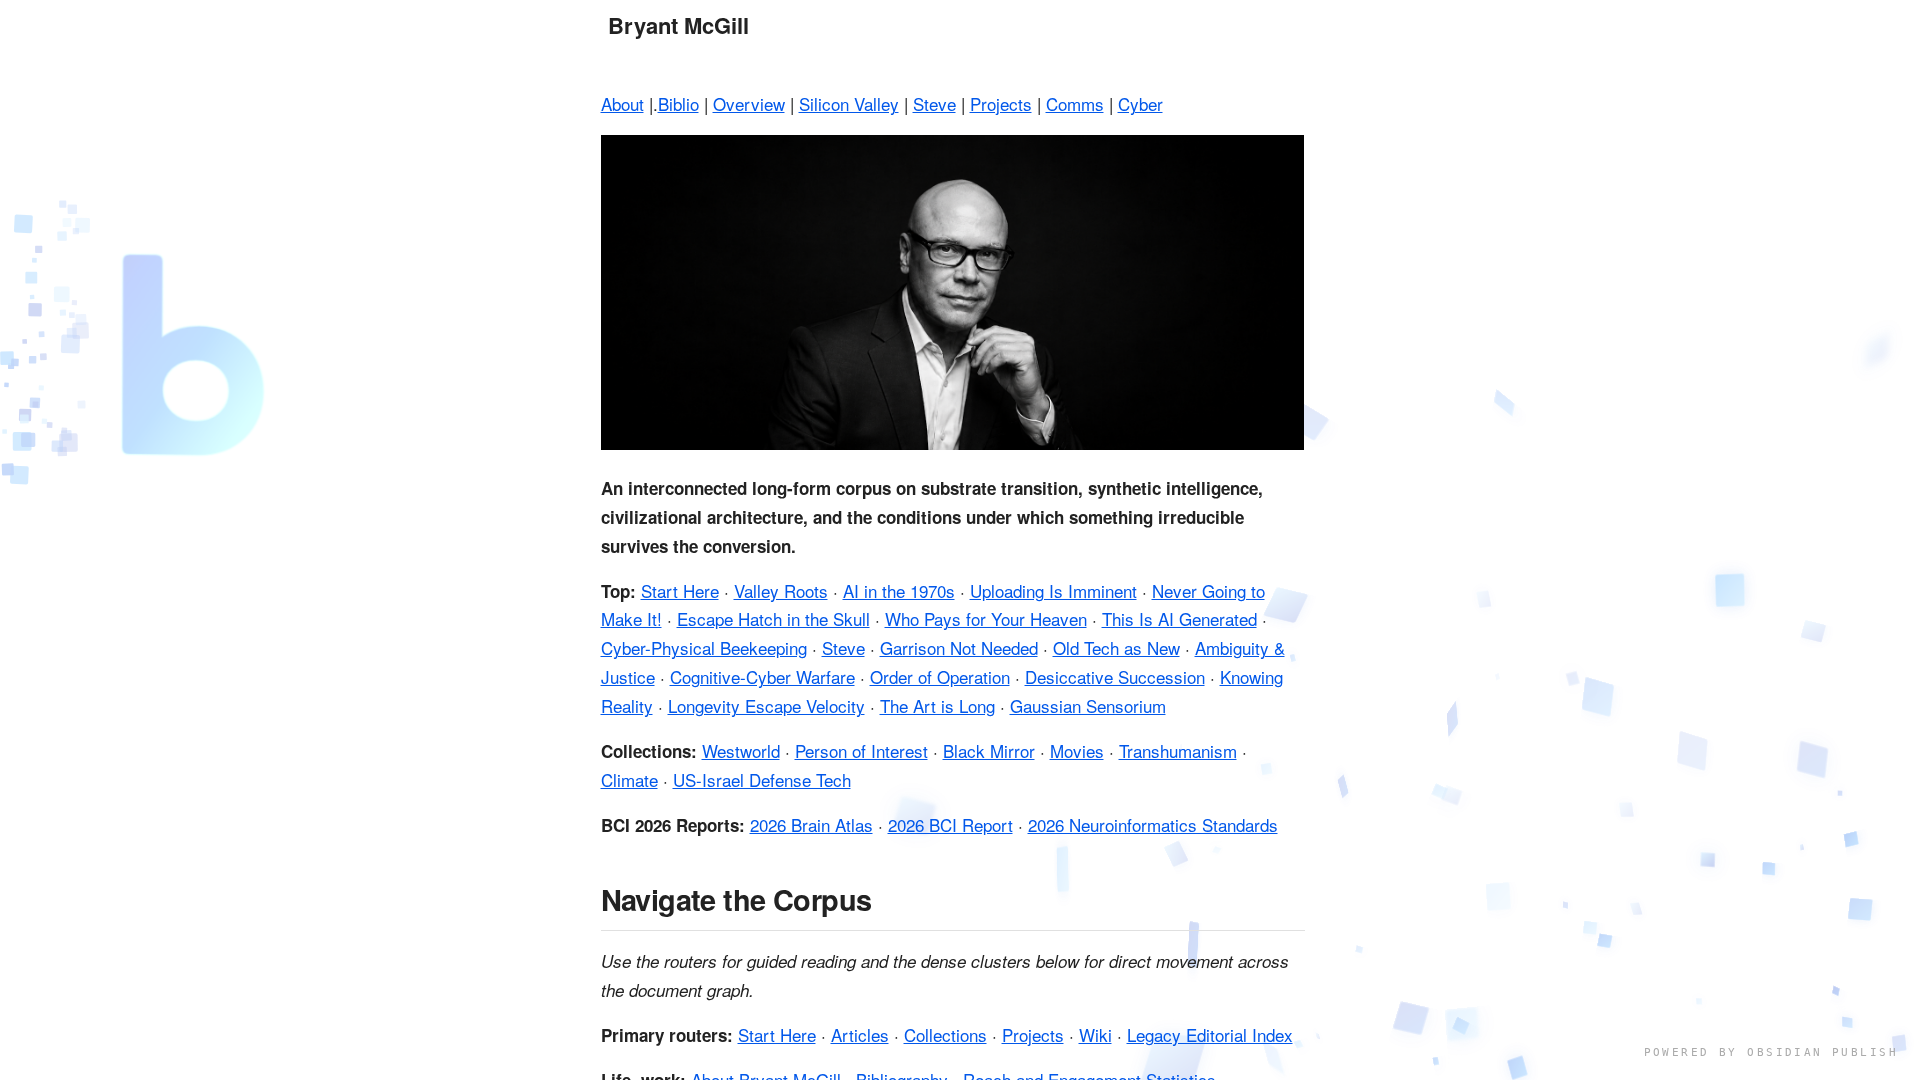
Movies (1077, 750)
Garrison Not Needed (959, 647)
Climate (629, 779)
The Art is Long (937, 705)
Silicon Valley (849, 103)
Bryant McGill (678, 25)
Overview (749, 103)
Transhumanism (1178, 750)
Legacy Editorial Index (1210, 1034)
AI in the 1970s (899, 590)
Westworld (741, 750)
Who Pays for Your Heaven (986, 618)
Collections (945, 1034)
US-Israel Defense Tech (762, 779)
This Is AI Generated (1179, 618)
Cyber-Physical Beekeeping (704, 647)
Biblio (678, 103)
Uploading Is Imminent (1053, 590)
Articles (860, 1034)
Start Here (680, 590)
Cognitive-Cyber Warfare (762, 676)
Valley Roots (781, 590)
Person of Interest (861, 750)
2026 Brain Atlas (811, 824)
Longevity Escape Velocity (766, 705)
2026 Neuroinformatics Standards (1153, 824)
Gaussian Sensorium (1088, 705)
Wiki (1095, 1034)
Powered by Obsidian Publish (1771, 1052)
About (622, 103)
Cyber (1140, 103)
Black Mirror (989, 750)
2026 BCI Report (950, 824)
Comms (1075, 103)
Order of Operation (940, 676)
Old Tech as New (1116, 647)
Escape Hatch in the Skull (773, 618)
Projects (1001, 103)
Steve (934, 103)
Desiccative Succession (1115, 676)
